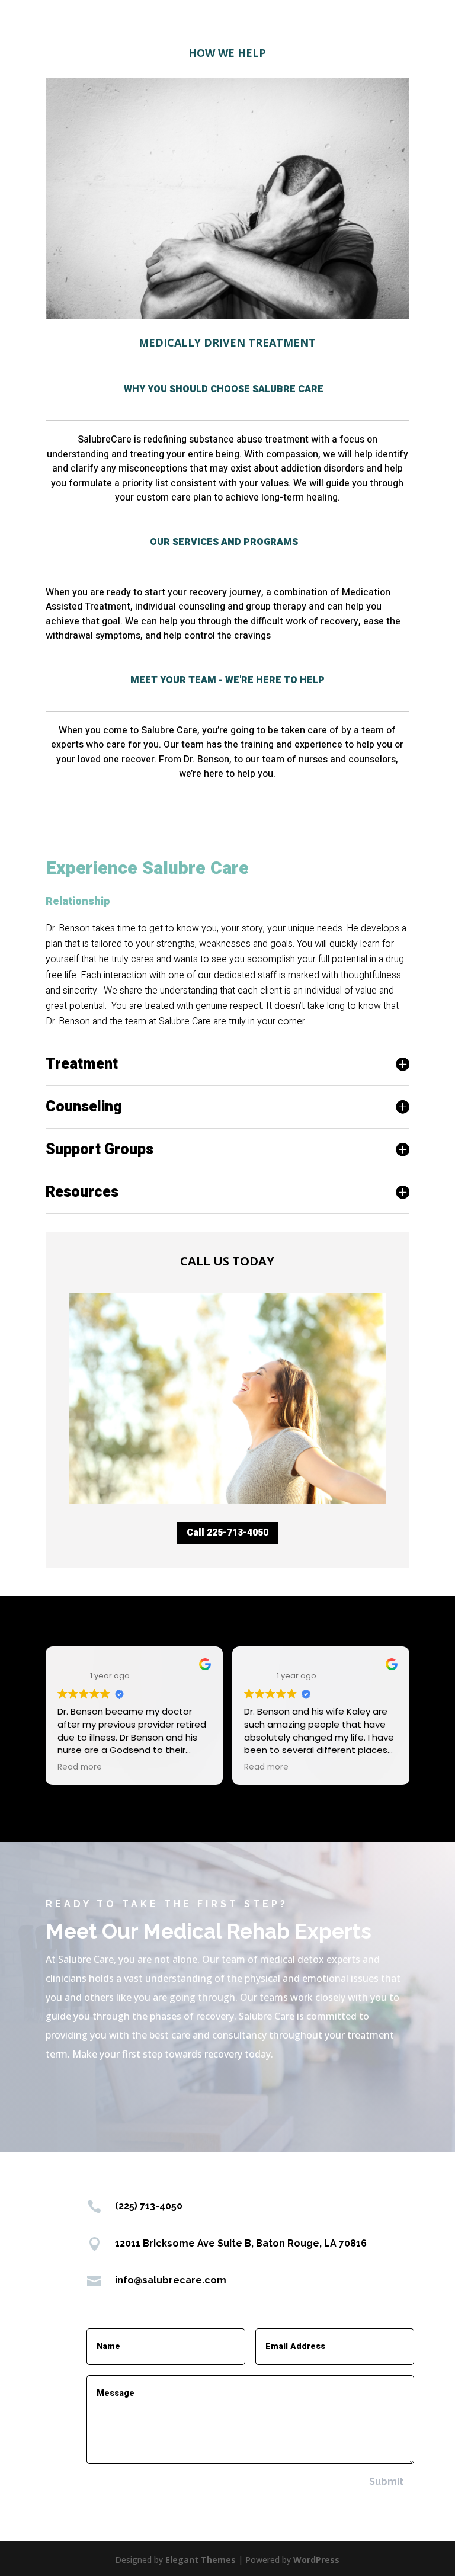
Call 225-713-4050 (227, 1533)
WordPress (316, 2560)
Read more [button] (80, 1767)
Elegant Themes (201, 2560)
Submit (386, 2482)
